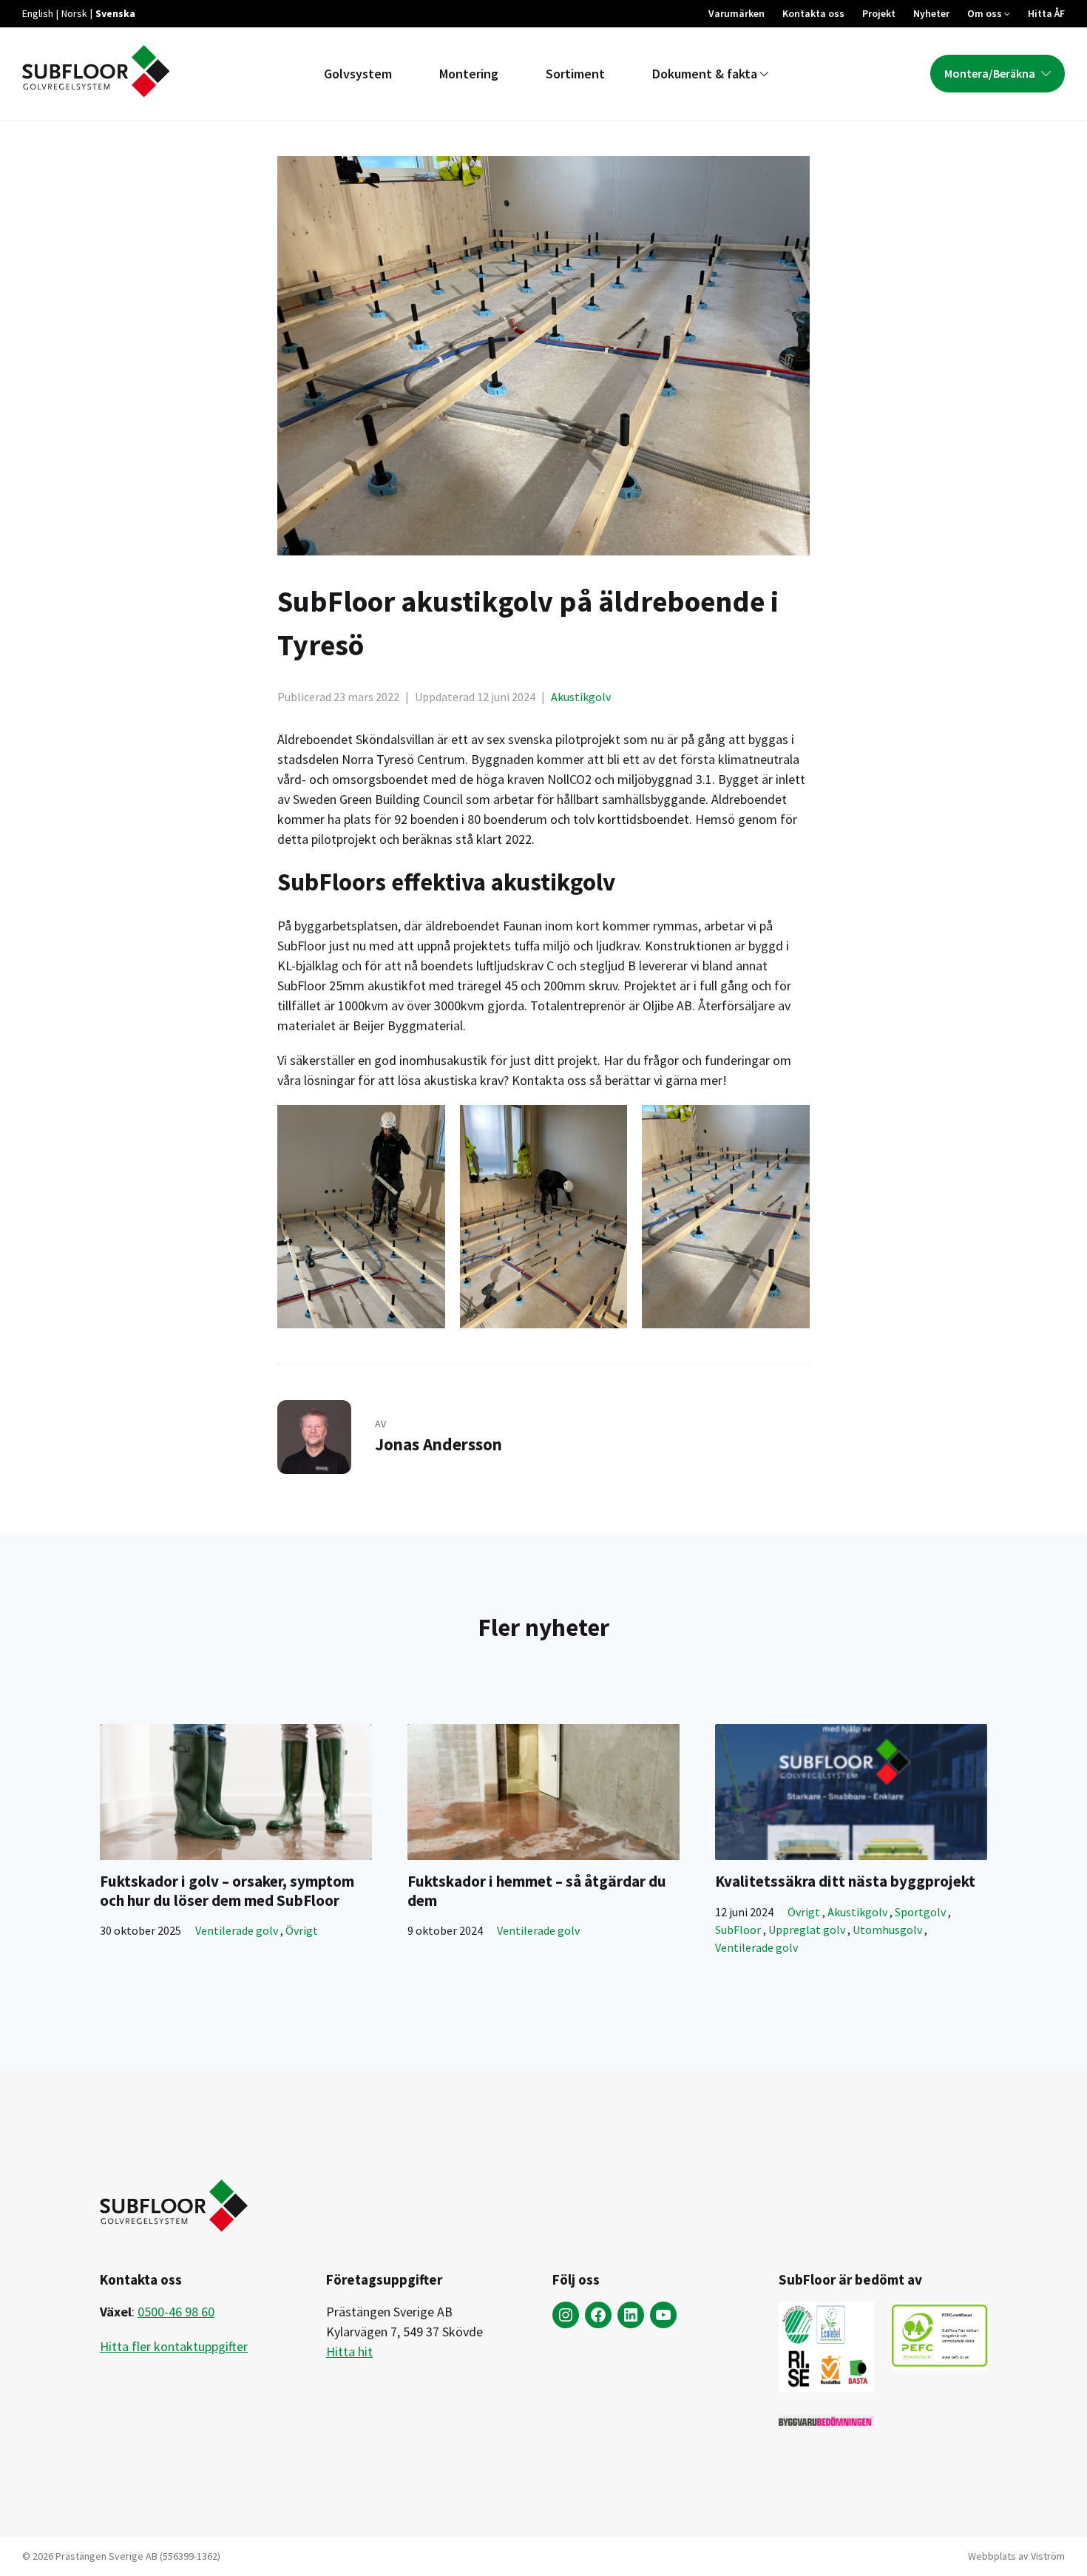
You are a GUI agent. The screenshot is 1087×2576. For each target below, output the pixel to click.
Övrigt (302, 1930)
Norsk (74, 13)
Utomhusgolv (888, 1930)
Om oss (985, 13)
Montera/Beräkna (990, 73)
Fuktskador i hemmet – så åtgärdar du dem (537, 1890)
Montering (469, 74)
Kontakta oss (813, 13)
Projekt (879, 13)
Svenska (115, 13)
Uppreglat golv (808, 1930)
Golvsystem (358, 74)
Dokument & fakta (705, 74)
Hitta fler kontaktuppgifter (174, 2346)
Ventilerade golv (238, 1930)
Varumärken (736, 13)
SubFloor (739, 1930)
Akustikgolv (581, 697)
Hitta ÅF (1046, 13)
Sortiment (575, 74)
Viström (1048, 2556)
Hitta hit (349, 2352)
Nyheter (931, 13)
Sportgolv (921, 1912)
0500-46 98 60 (176, 2312)
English (38, 13)
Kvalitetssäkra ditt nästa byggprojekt (845, 1881)
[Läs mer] (236, 1792)
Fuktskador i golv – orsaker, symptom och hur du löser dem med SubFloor (227, 1890)
